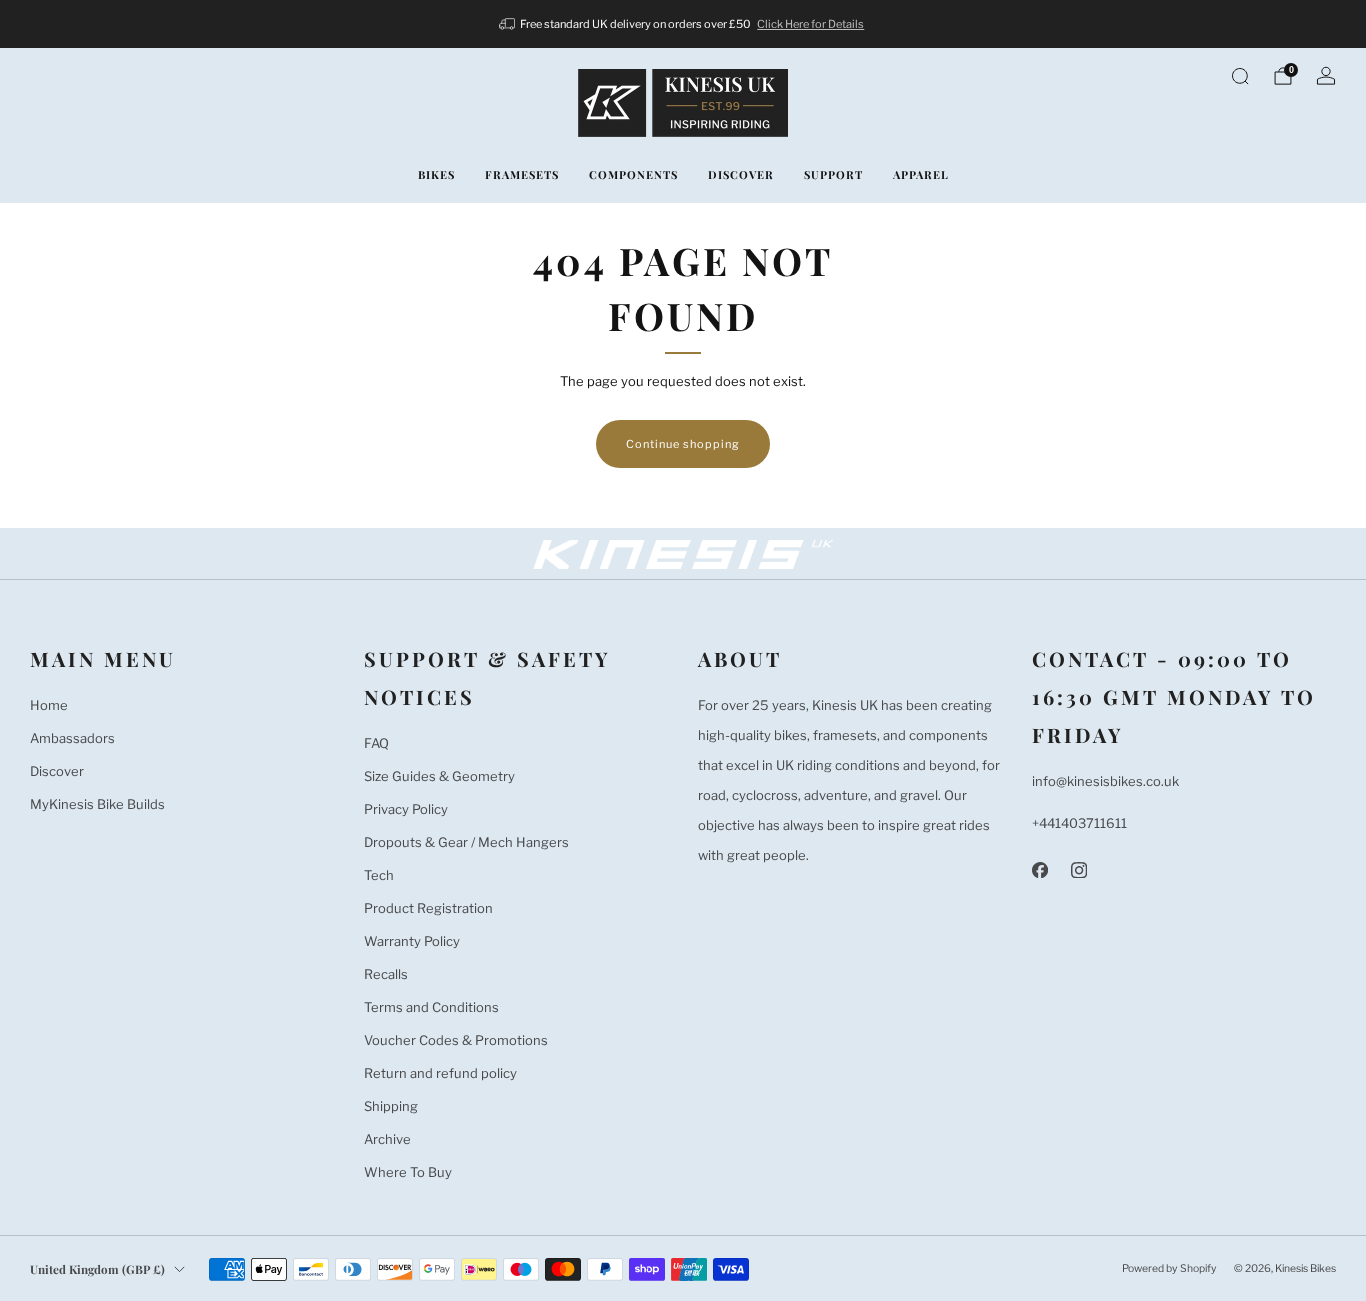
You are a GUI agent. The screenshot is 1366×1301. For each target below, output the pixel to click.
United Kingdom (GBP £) (97, 1269)
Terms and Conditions (431, 1007)
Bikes (436, 174)
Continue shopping (683, 444)
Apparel (921, 174)
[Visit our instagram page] (1078, 869)
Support (833, 174)
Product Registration (428, 908)
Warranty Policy (412, 941)
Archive (387, 1139)
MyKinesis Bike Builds (97, 804)
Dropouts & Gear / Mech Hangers (466, 842)
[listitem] (683, 24)
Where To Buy (408, 1172)
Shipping (391, 1106)
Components (633, 174)
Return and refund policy (440, 1073)
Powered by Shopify (1169, 1268)
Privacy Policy (406, 809)
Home (49, 705)
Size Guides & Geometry (439, 776)
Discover (741, 174)
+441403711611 (1079, 823)
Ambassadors (72, 738)
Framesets (522, 174)
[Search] (1240, 76)
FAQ (376, 743)
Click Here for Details (810, 24)
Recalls (386, 974)
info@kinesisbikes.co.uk (1105, 781)
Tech (379, 875)
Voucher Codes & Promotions (456, 1040)
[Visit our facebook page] (1039, 869)
